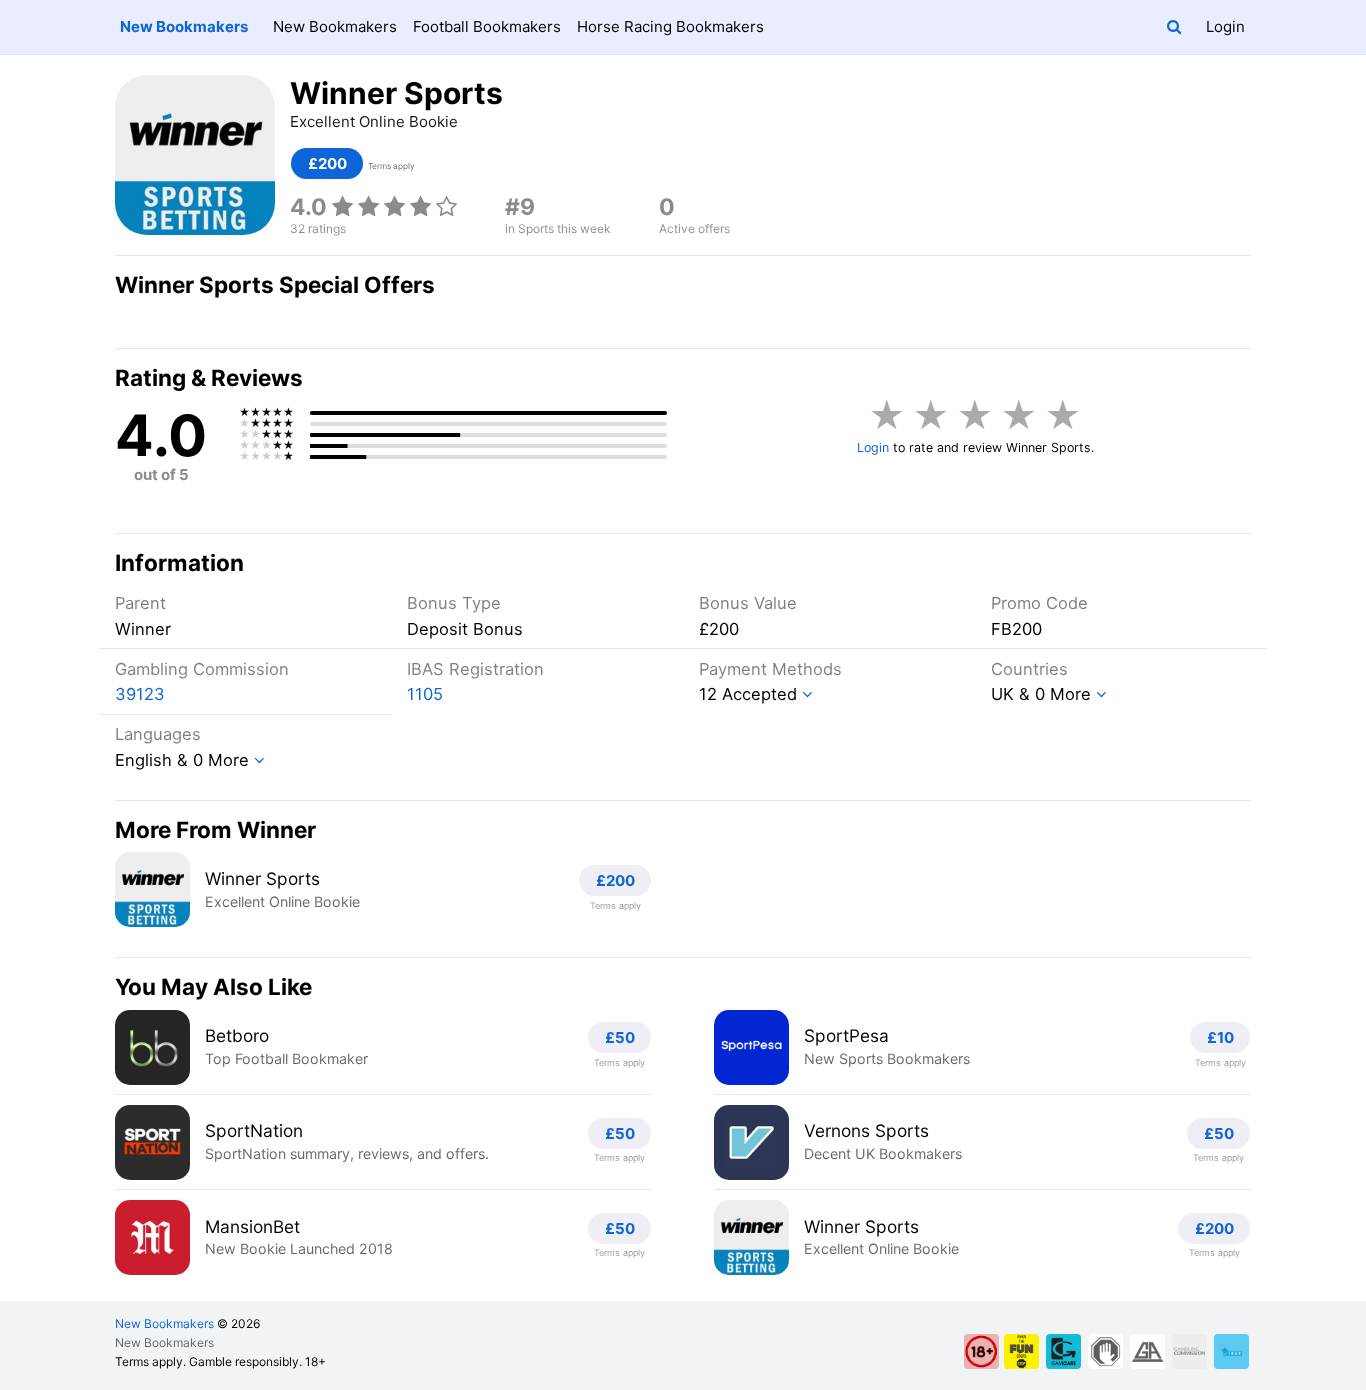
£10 (1220, 1037)
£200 (327, 163)
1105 (425, 694)
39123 (140, 694)
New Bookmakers (184, 26)
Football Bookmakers (487, 26)
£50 (620, 1037)
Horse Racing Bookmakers (670, 26)
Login (1225, 26)
